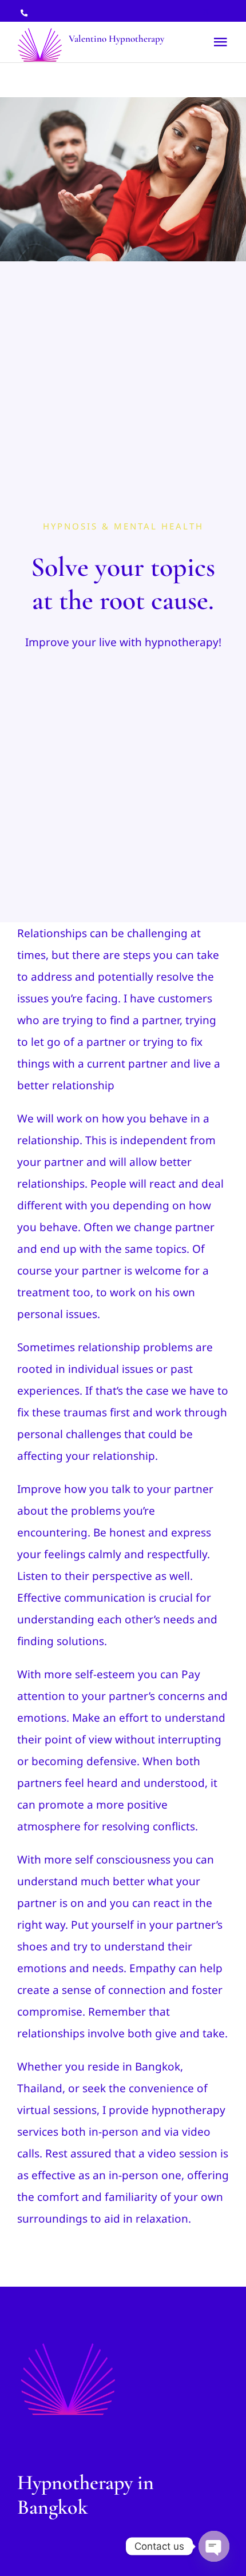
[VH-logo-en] (68, 2343)
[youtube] (225, 12)
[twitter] (206, 12)
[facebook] (187, 12)
